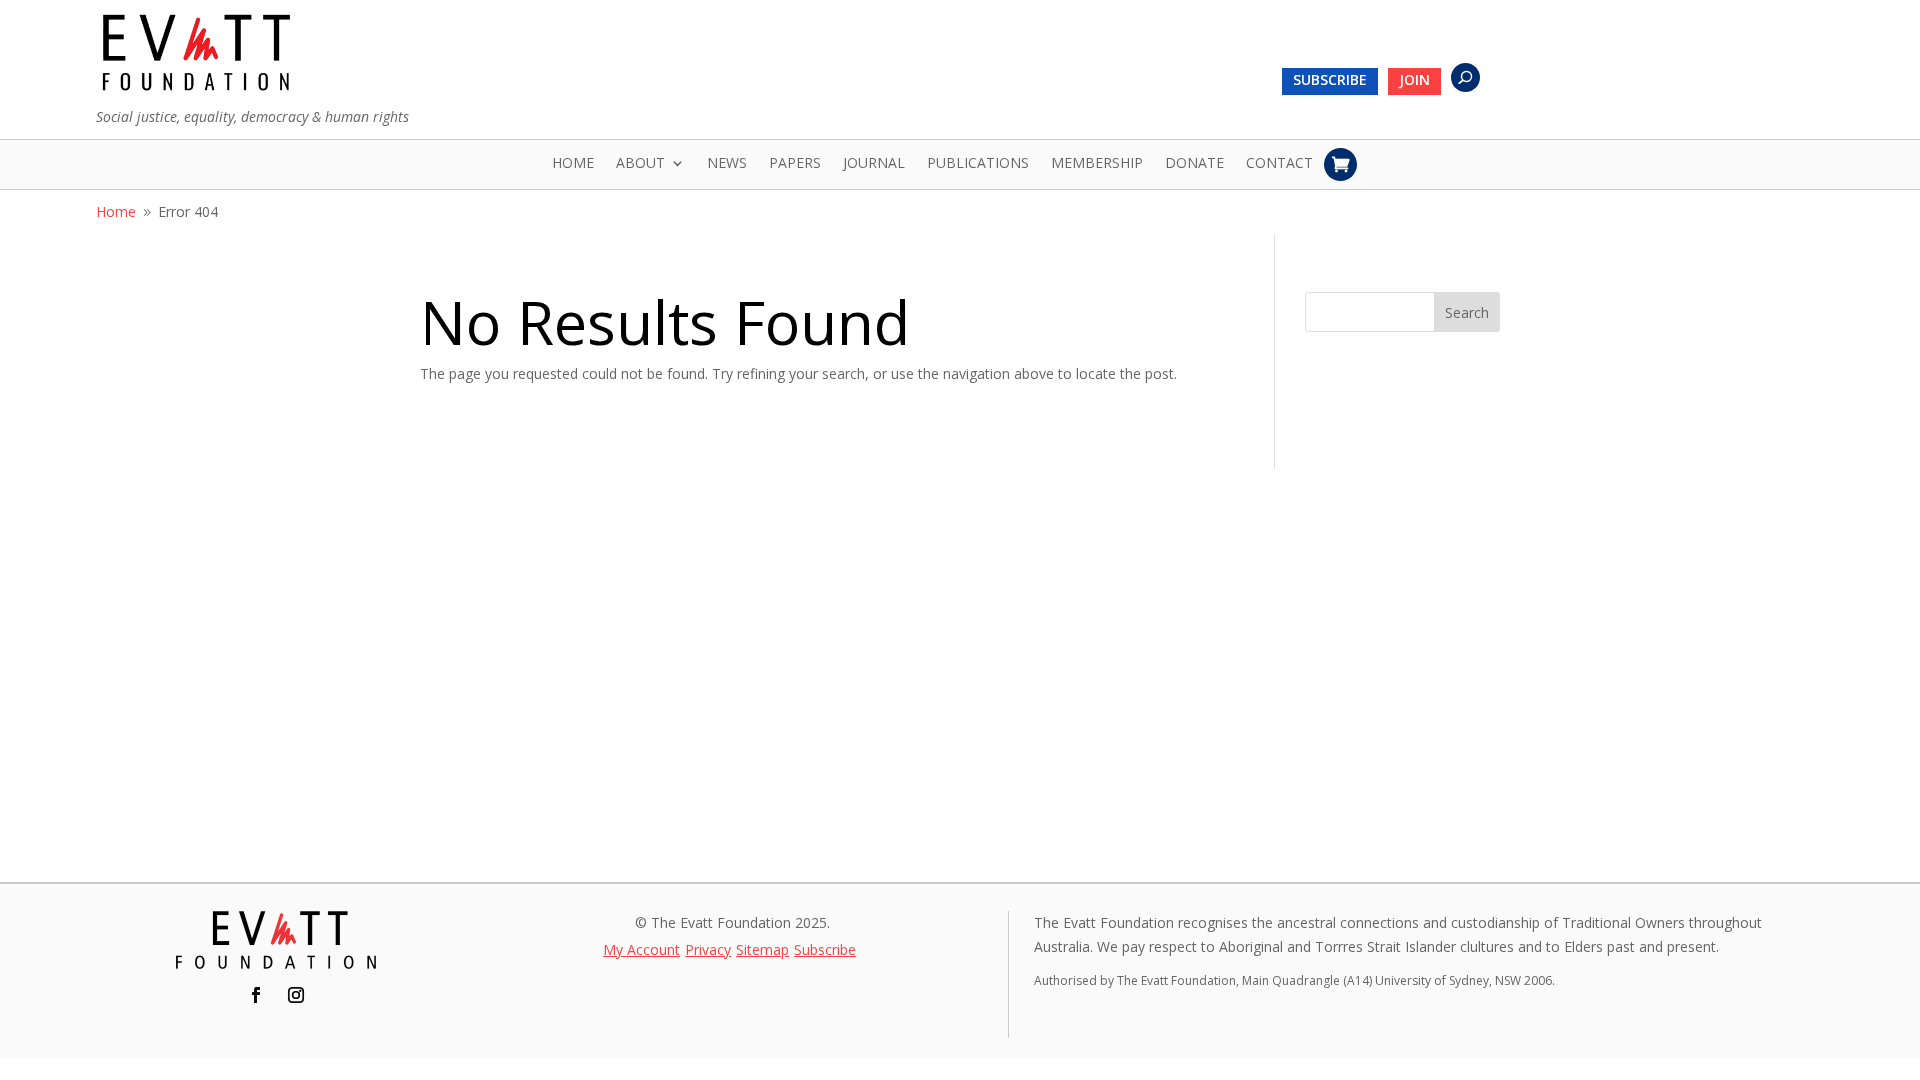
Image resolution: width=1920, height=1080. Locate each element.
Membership (1097, 164)
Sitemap (762, 951)
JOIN (1414, 81)
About (640, 164)
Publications (978, 164)
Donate (1194, 164)
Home (573, 164)
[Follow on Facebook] (256, 995)
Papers (795, 164)
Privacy (708, 951)
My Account (641, 951)
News (727, 164)
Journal (874, 164)
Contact (1279, 164)
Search (1467, 312)
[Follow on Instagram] (296, 995)
